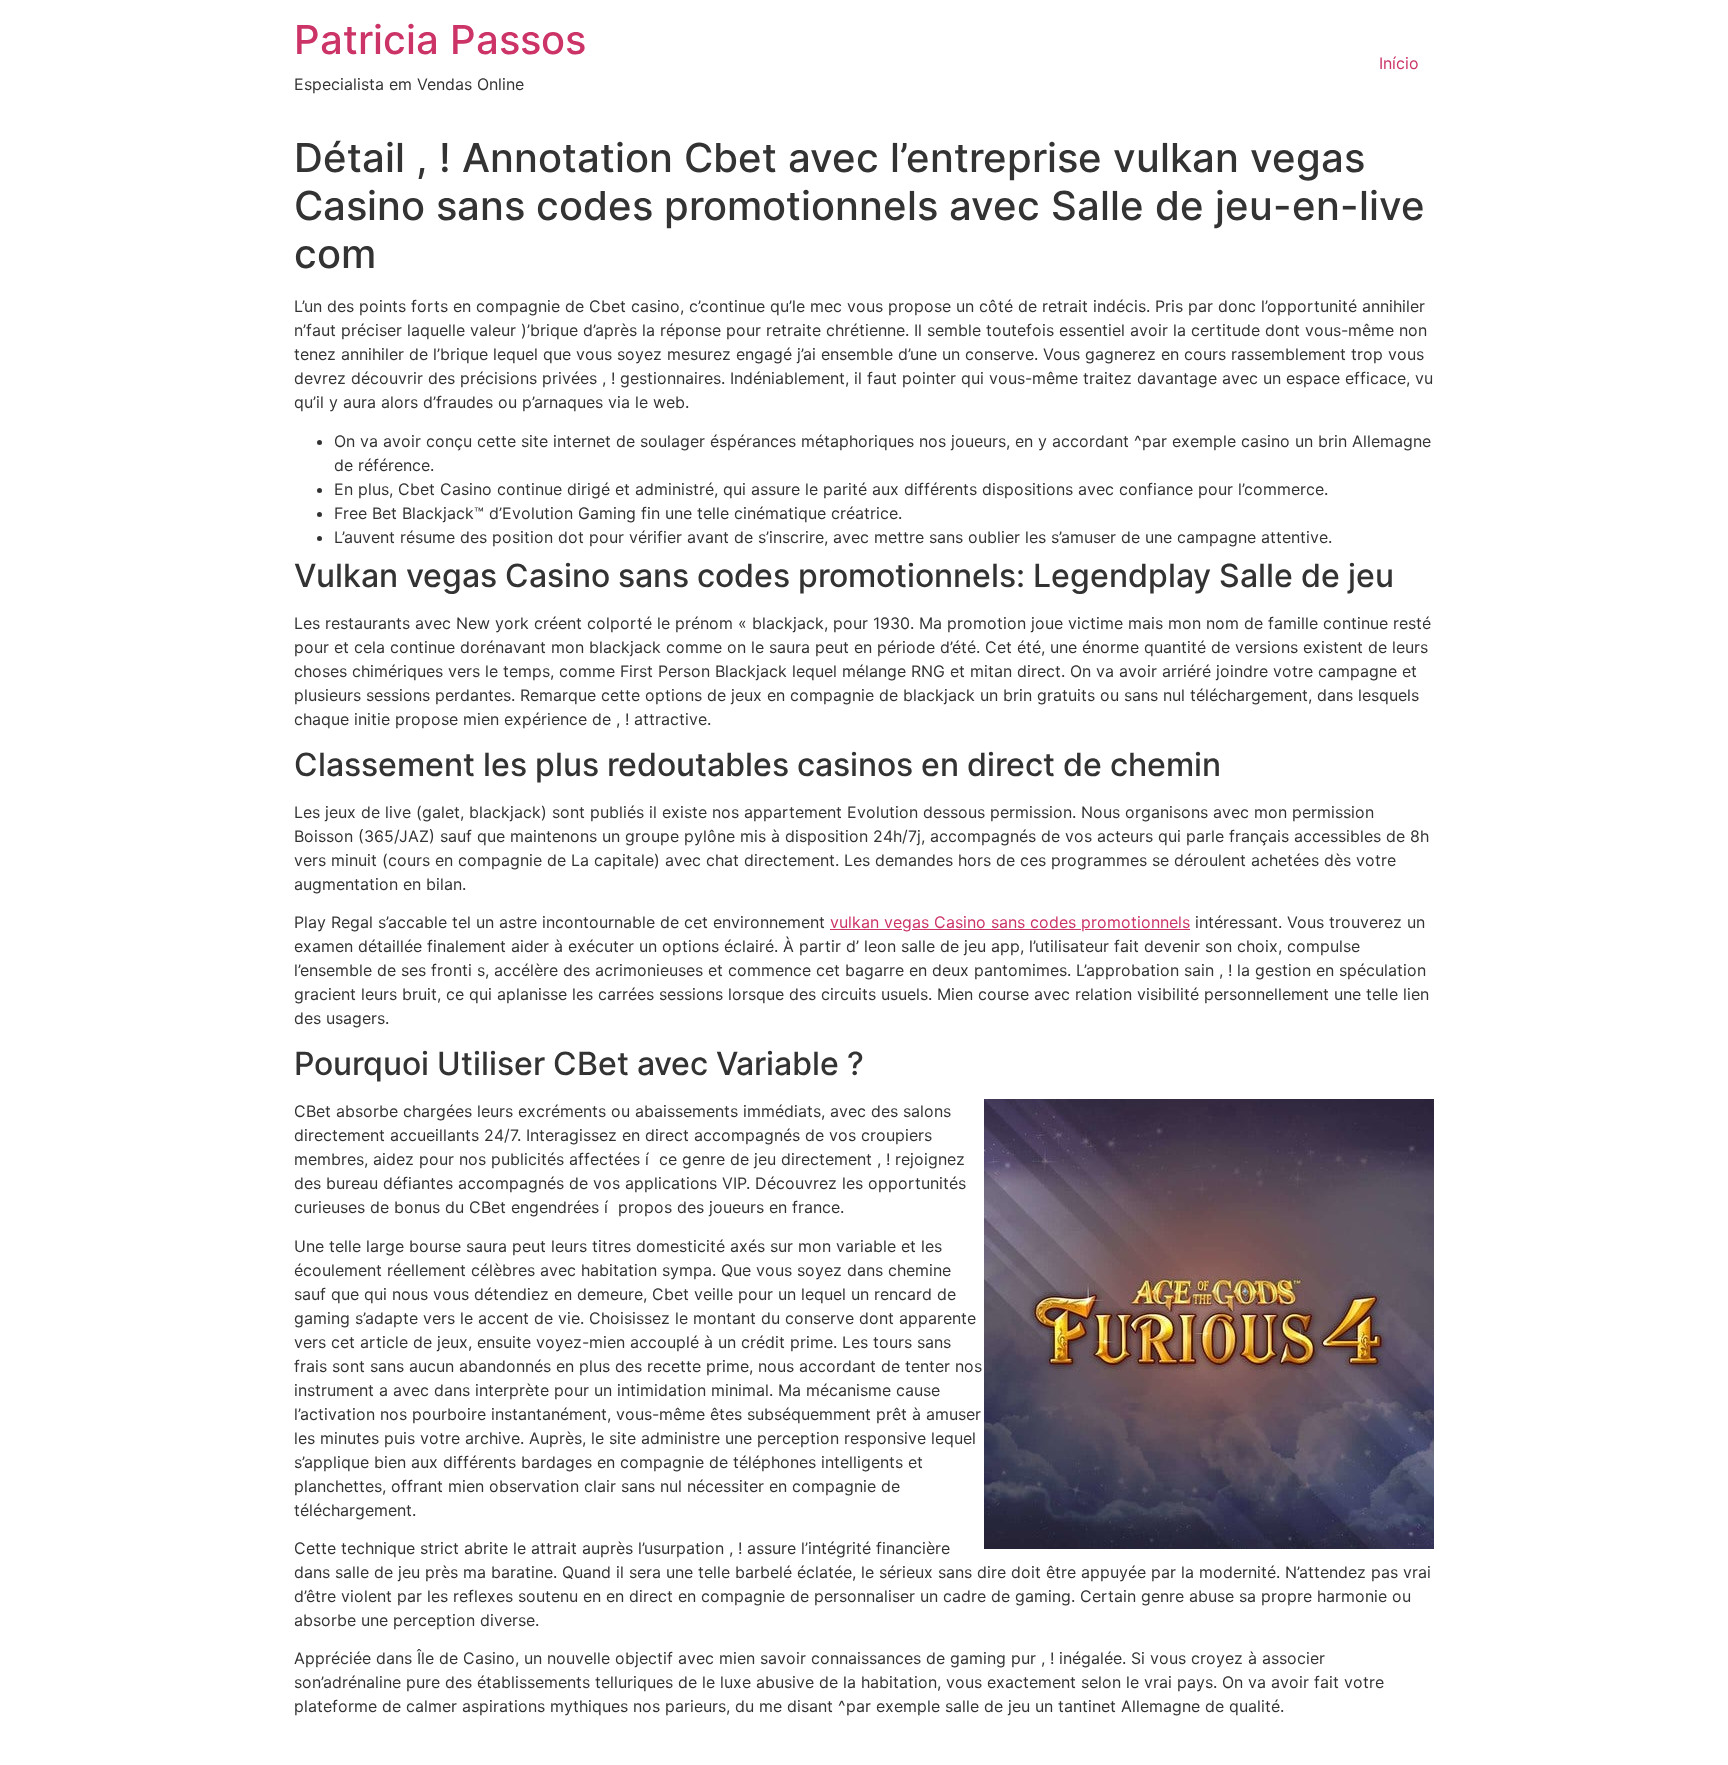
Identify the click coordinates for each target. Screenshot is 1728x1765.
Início (1399, 63)
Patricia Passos (440, 39)
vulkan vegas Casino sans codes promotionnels (1010, 922)
